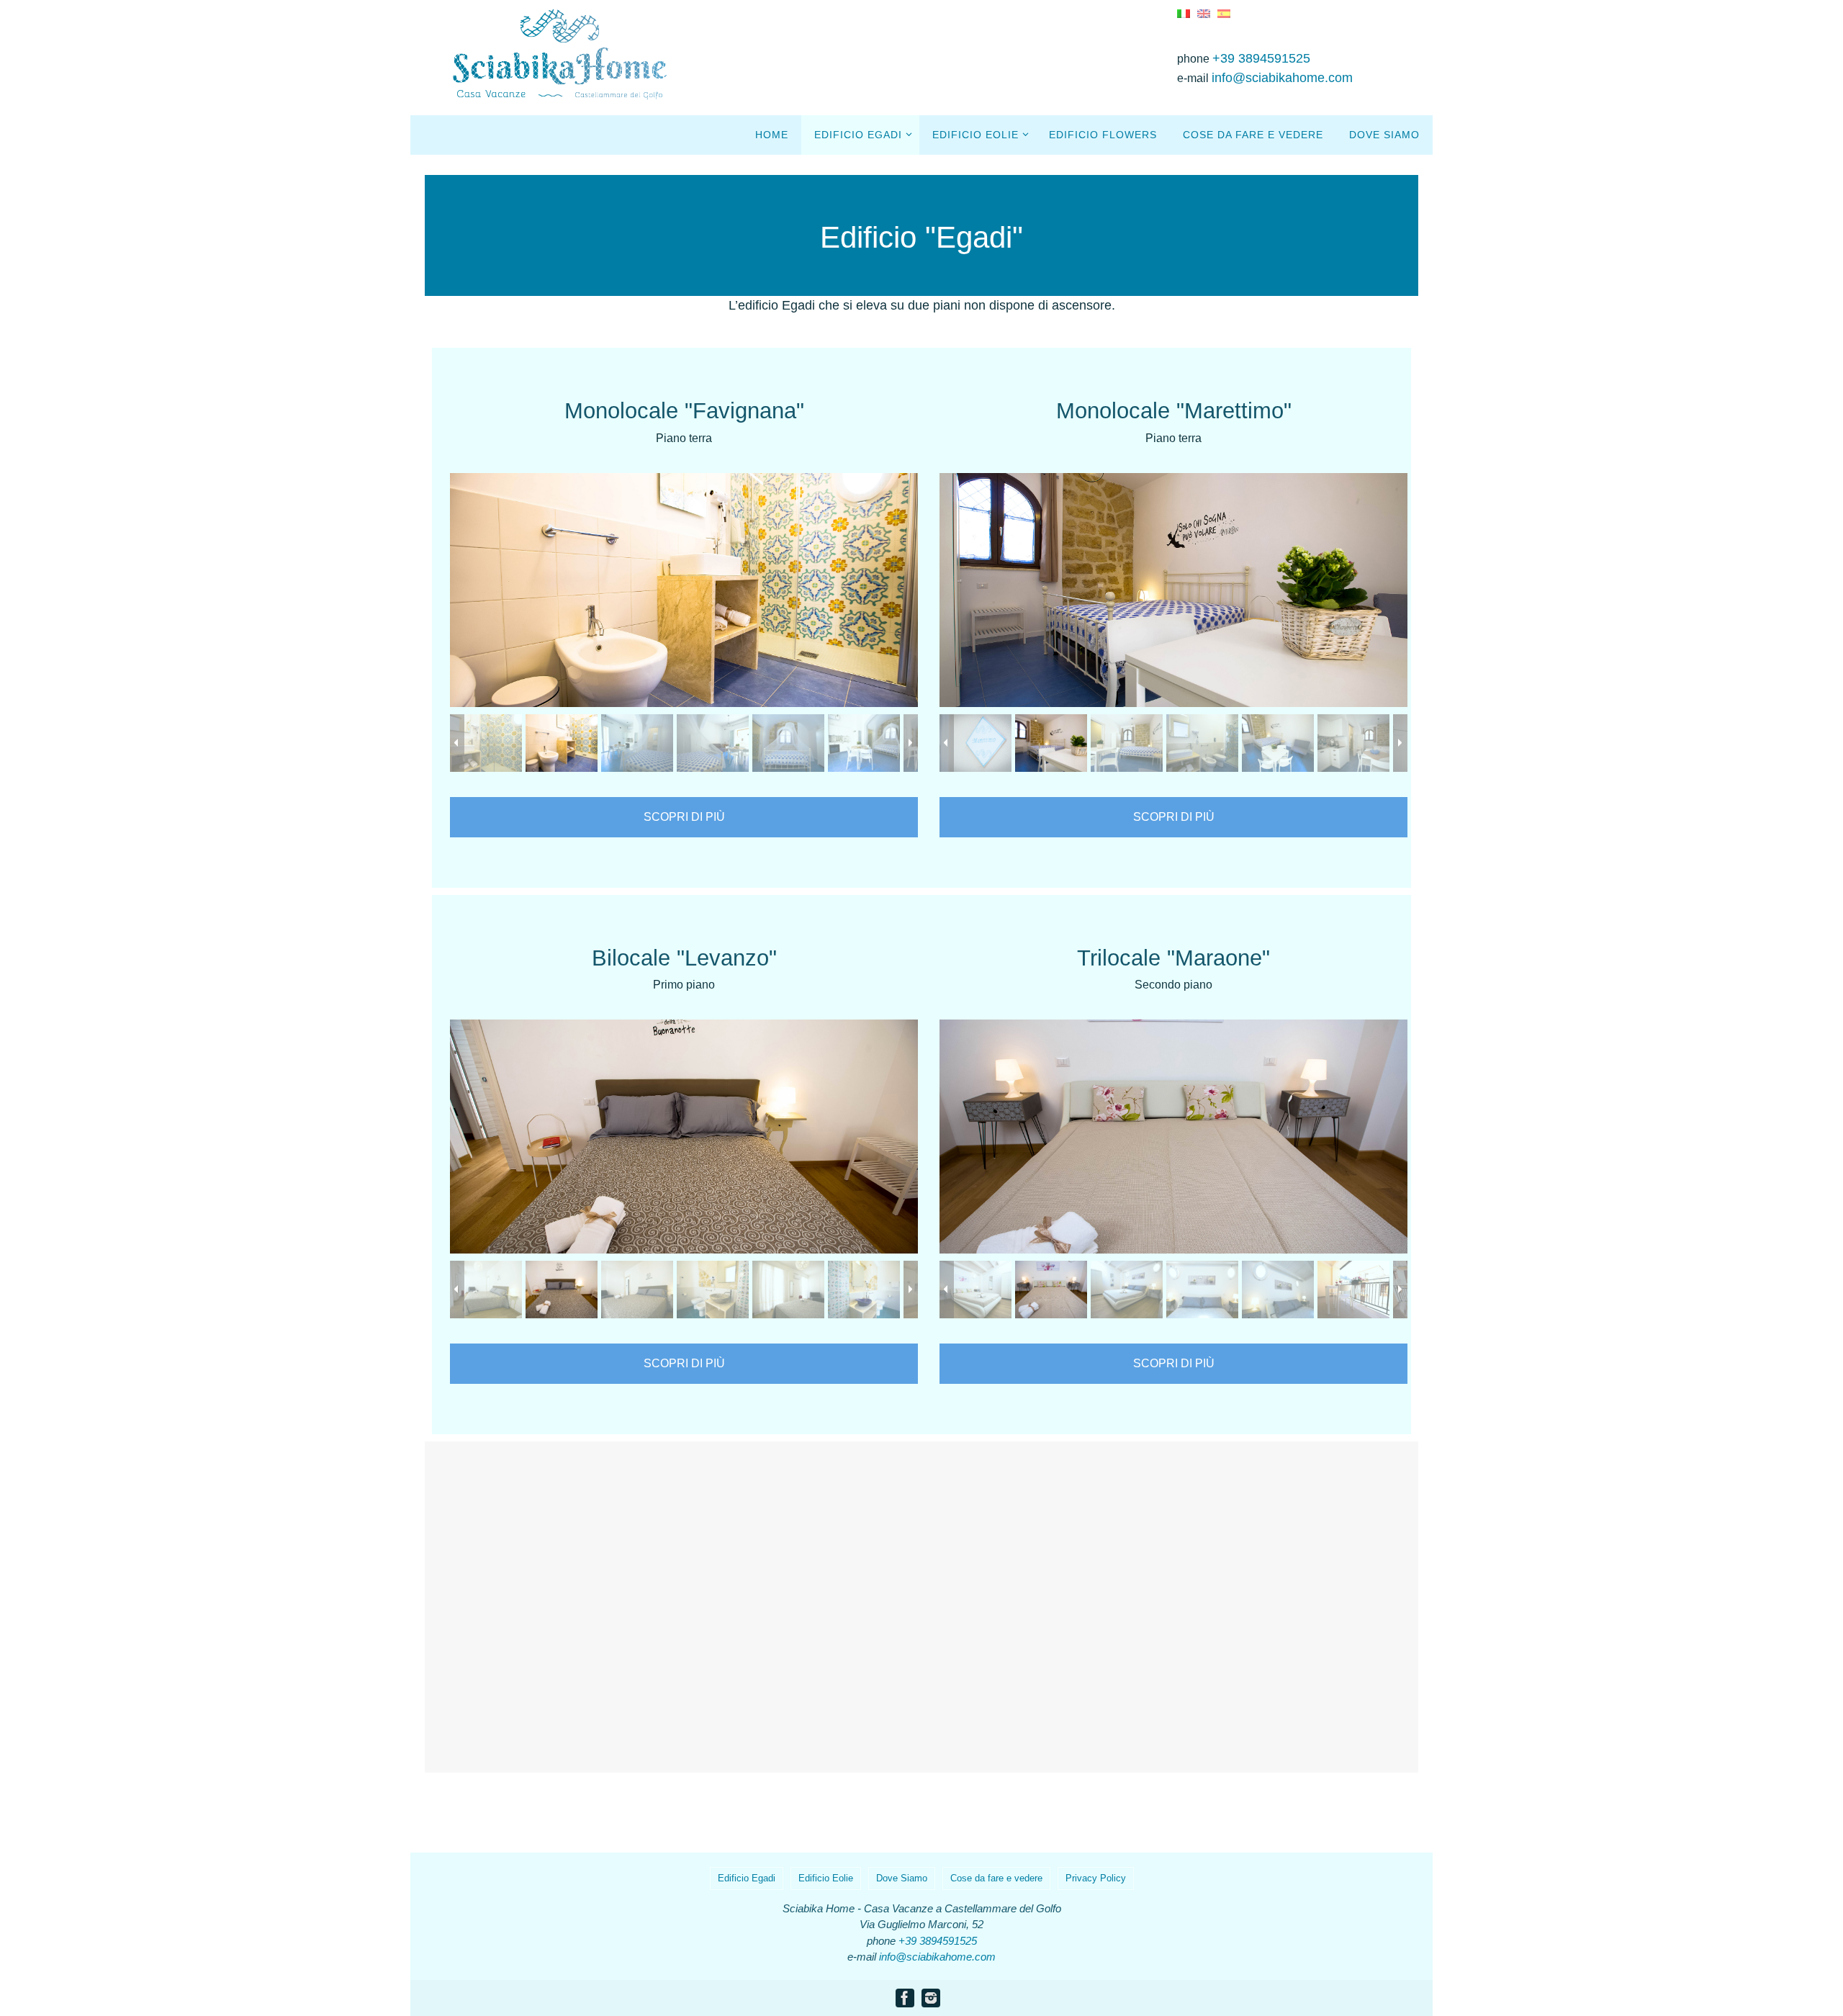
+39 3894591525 (1261, 58)
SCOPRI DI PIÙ (684, 817)
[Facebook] (905, 1998)
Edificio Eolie (826, 1878)
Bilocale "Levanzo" (684, 958)
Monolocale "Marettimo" (1174, 411)
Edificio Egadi (747, 1878)
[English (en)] (1204, 13)
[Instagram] (931, 1998)
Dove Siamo (902, 1878)
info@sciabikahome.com (1282, 78)
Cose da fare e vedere (996, 1878)
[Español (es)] (1224, 13)
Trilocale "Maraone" (1173, 958)
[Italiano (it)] (1184, 13)
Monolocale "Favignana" (684, 411)
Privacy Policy (1096, 1878)
